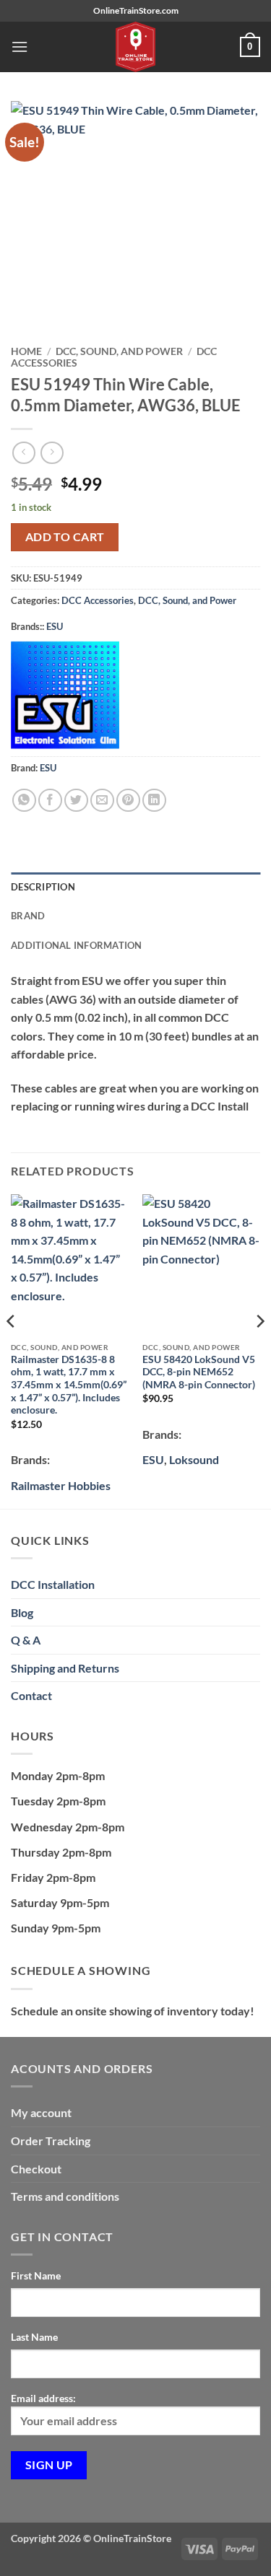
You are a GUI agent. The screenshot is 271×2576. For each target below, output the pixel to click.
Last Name (34, 2337)
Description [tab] (43, 887)
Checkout (36, 2169)
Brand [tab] (28, 916)
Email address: (43, 2398)
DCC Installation (53, 1584)
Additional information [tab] (77, 945)
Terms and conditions (65, 2196)
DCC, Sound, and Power (119, 351)
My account (41, 2112)
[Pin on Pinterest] (128, 801)
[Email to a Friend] (102, 801)
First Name (36, 2275)
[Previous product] (52, 453)
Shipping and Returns (65, 1668)
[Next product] (23, 453)
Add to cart (65, 537)
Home (26, 351)
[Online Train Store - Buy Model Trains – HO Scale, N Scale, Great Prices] (136, 47)
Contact (31, 1695)
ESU (55, 626)
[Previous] (12, 1350)
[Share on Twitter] (76, 801)
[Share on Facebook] (50, 801)
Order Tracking (51, 2141)
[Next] (259, 1350)
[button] (20, 47)
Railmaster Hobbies (61, 1485)
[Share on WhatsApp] (24, 801)
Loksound (194, 1459)
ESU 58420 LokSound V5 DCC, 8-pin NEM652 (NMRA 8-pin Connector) (199, 1372)
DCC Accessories (98, 600)
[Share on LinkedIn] (154, 801)
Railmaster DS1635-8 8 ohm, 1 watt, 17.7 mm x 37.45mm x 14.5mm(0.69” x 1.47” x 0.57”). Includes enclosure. (69, 1385)
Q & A (26, 1640)
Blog (22, 1612)
